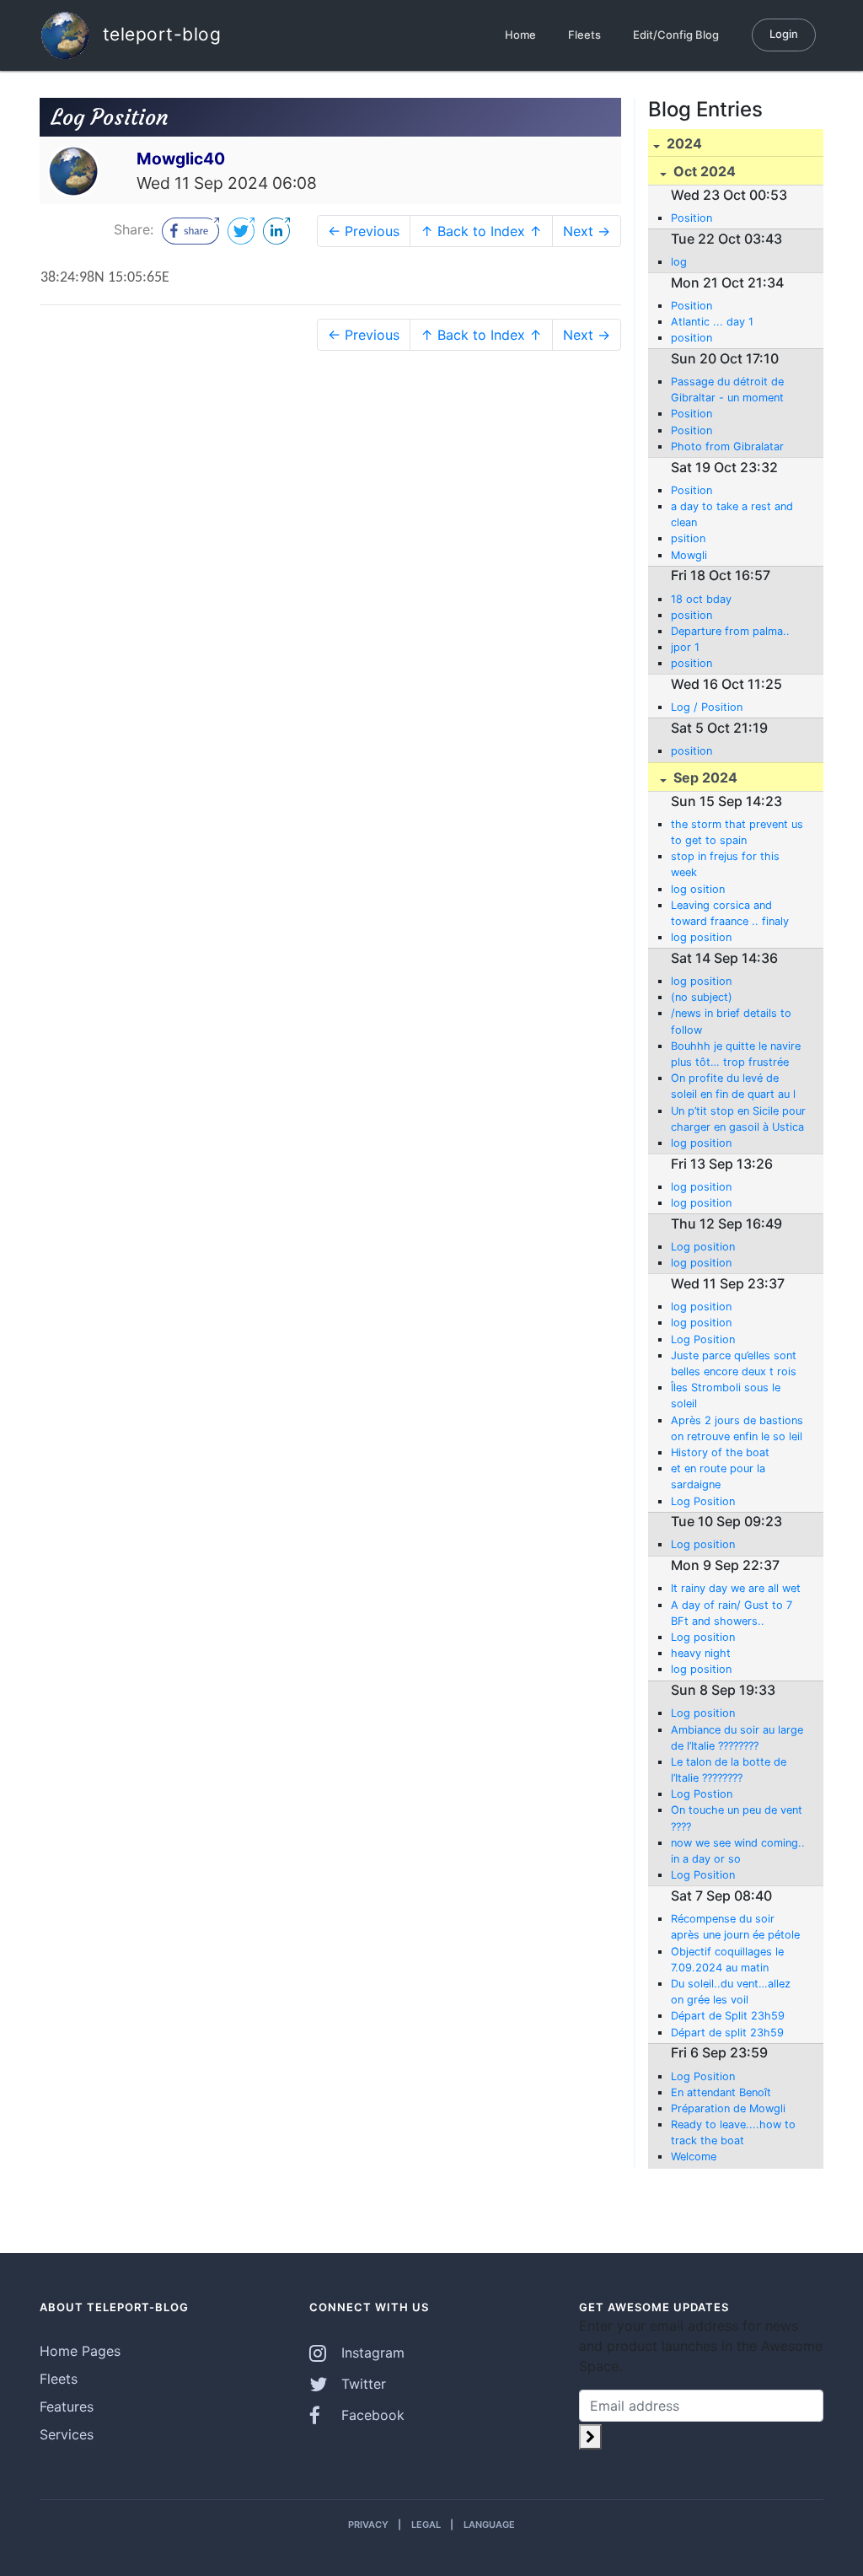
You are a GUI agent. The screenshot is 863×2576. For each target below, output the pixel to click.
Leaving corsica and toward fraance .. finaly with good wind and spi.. (734, 914)
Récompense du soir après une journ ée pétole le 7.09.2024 (735, 1928)
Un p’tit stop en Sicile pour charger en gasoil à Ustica (738, 1119)
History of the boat (720, 1452)
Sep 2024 (704, 777)
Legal (426, 2525)
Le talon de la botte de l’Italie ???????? (729, 1770)
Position (691, 218)
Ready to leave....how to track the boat (733, 2132)
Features (67, 2407)
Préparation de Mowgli (728, 2108)
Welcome (694, 2157)
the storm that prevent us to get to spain (737, 832)
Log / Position (707, 707)
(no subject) (702, 997)
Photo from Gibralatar (727, 446)
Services (67, 2434)
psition (688, 538)
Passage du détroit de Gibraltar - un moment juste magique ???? (727, 390)
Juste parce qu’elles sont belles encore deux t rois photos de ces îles (734, 1364)
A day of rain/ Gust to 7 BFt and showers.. (732, 1613)
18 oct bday (701, 599)
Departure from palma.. (730, 631)
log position (701, 937)
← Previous (364, 231)
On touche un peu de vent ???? (737, 1818)
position (691, 338)
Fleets (584, 35)
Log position (703, 1247)
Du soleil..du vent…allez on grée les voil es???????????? (731, 1993)
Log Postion (702, 1794)
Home (520, 35)
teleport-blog (159, 33)
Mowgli (689, 555)
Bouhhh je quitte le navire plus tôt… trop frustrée (736, 1054)
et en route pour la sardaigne (718, 1476)
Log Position (703, 1339)
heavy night (701, 1653)
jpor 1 (685, 647)
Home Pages (80, 2351)
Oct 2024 (703, 171)
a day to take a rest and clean (732, 514)
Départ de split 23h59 (727, 2033)
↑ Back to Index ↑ (481, 231)
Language (489, 2525)
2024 (683, 143)
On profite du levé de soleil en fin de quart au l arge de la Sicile (733, 1087)
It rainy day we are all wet (736, 1588)
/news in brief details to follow (731, 1021)
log (679, 262)
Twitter (362, 2384)
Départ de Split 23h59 (728, 2016)
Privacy (368, 2525)
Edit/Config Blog (676, 35)
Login (784, 34)
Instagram (371, 2353)
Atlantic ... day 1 (712, 322)
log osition (698, 889)
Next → (587, 231)
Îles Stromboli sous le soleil (726, 1396)
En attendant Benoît (721, 2092)
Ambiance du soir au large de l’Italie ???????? (737, 1738)
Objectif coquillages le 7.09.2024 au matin (727, 1960)
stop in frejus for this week (725, 864)
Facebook (371, 2415)
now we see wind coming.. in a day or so (738, 1851)
